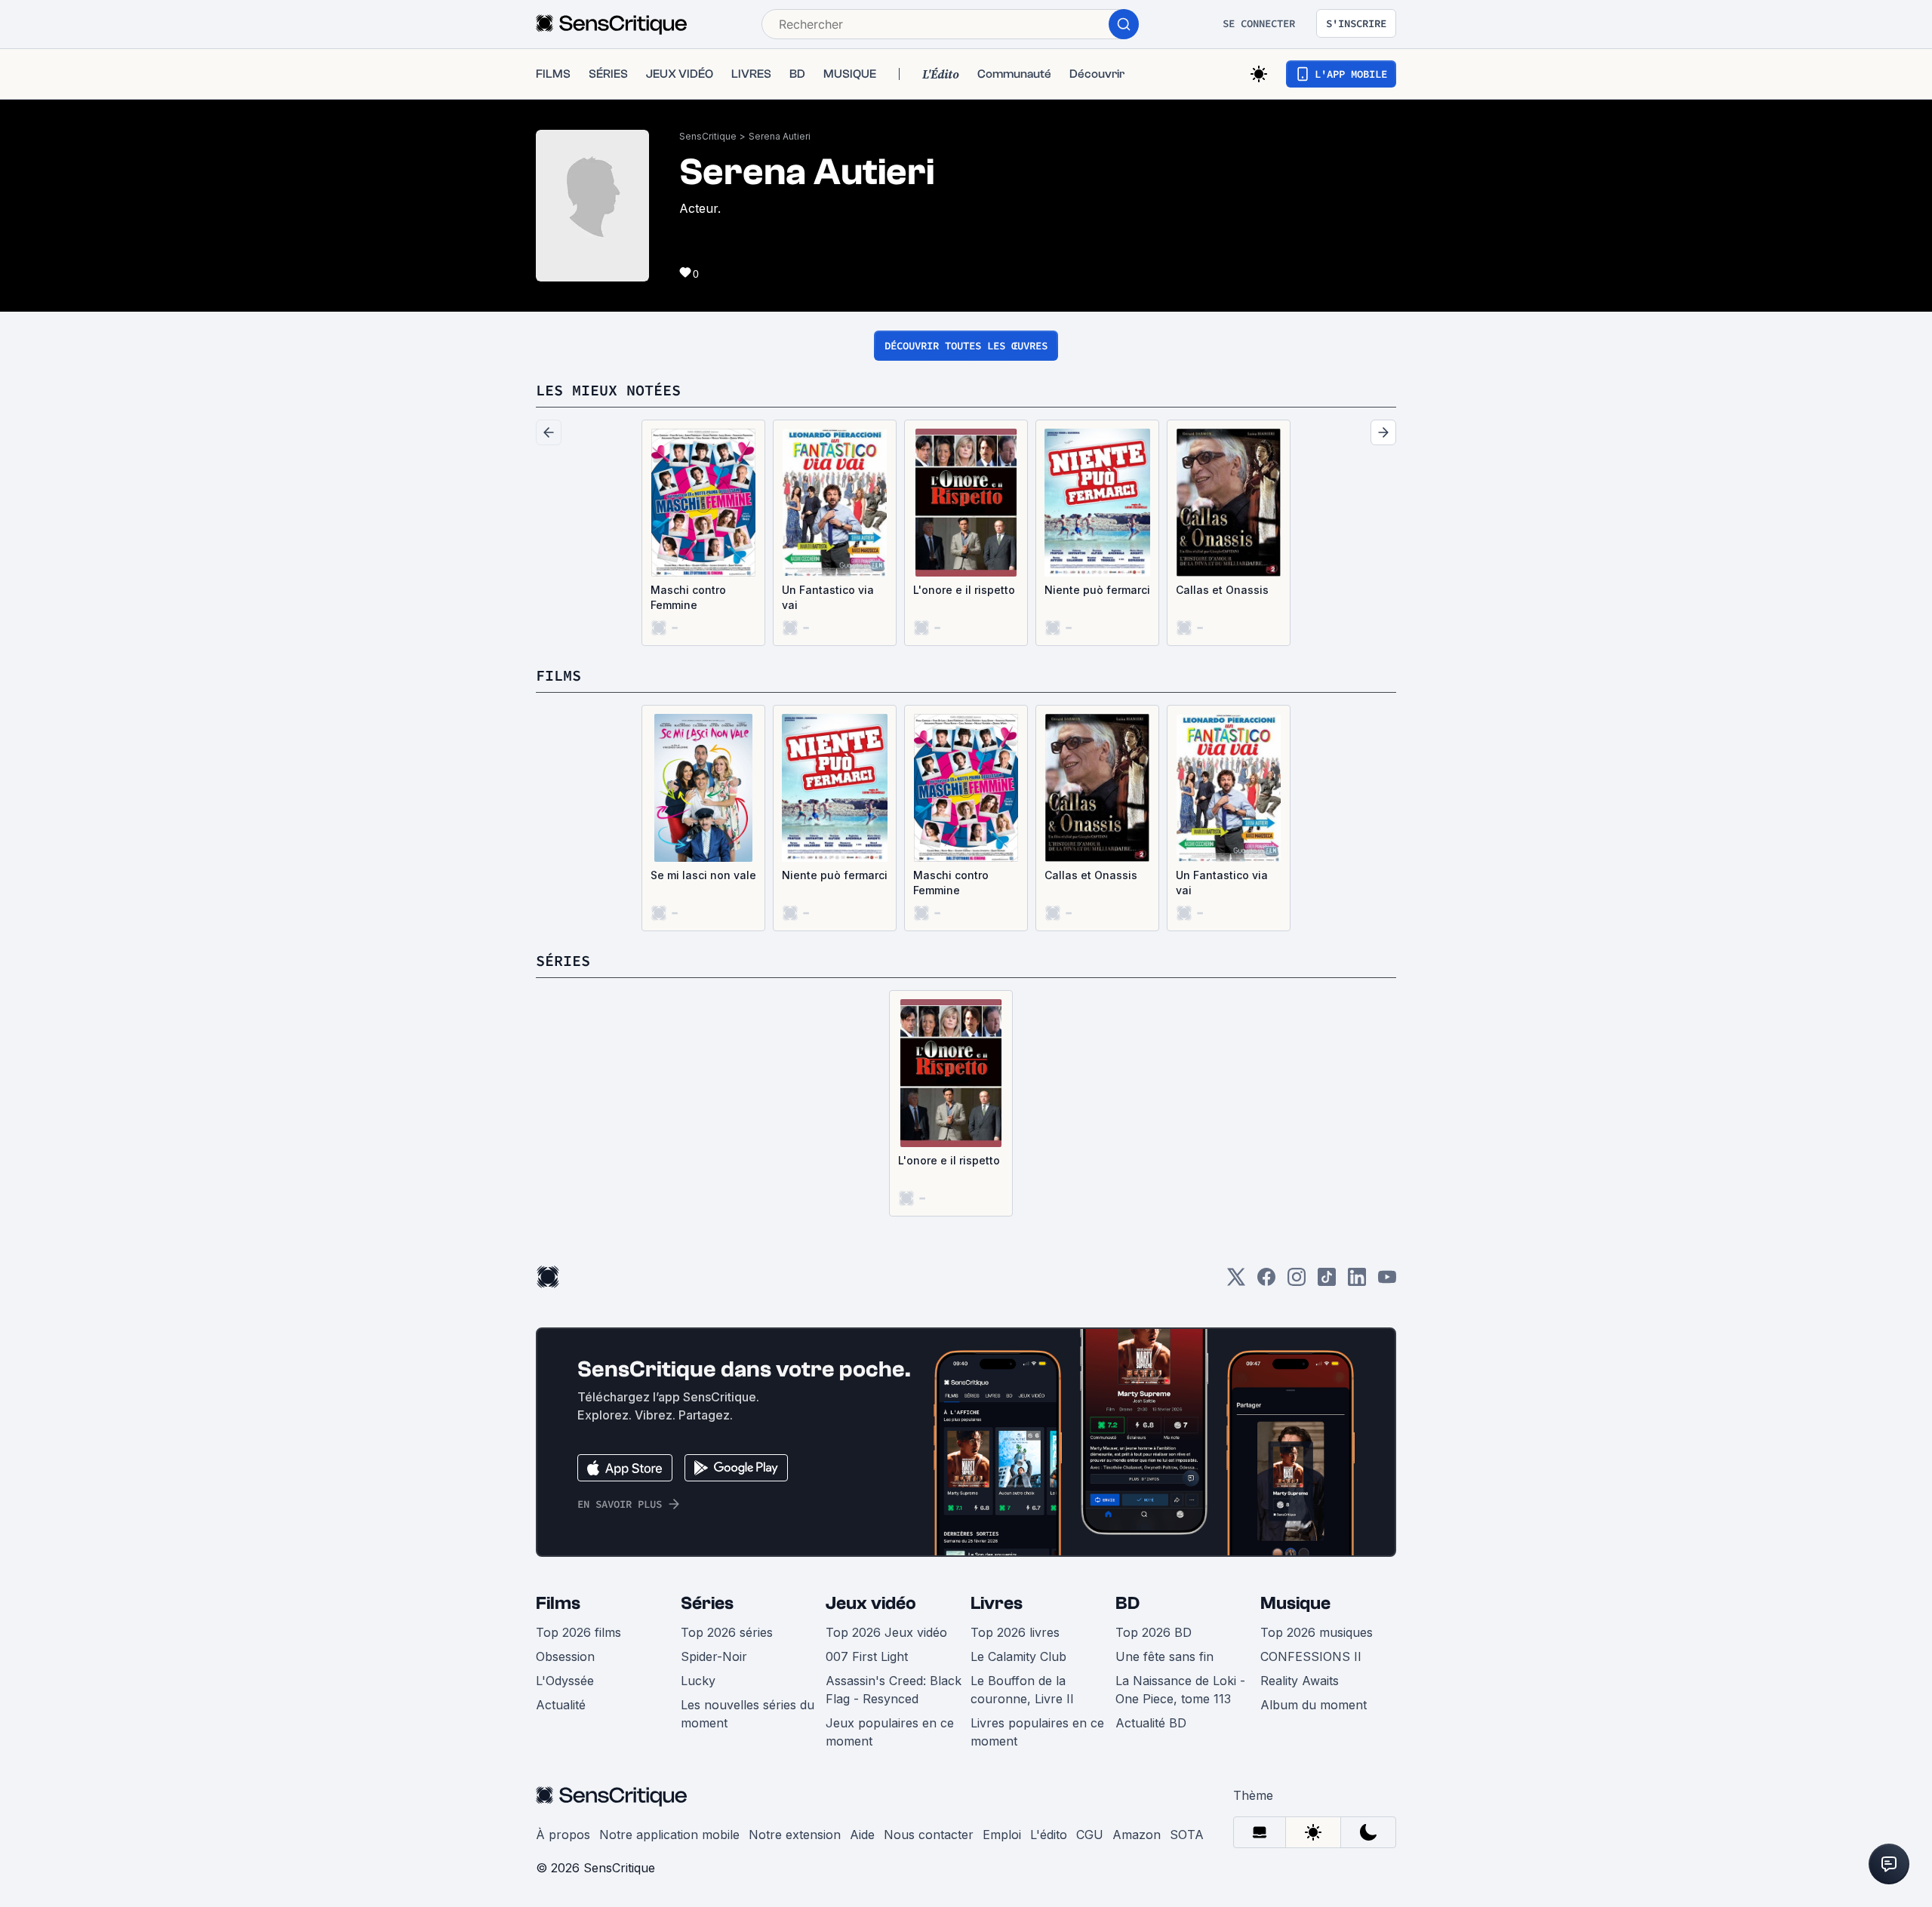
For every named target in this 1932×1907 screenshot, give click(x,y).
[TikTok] (1327, 1282)
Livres (997, 1603)
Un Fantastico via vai (828, 597)
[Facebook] (1266, 1282)
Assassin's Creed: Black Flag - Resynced (894, 1690)
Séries (707, 1603)
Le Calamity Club (1018, 1656)
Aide (862, 1835)
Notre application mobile (669, 1835)
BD (1128, 1603)
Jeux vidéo (871, 1603)
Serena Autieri (780, 136)
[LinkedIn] (1357, 1282)
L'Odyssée (565, 1681)
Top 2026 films (578, 1632)
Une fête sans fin (1164, 1656)
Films (558, 1603)
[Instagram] (1297, 1282)
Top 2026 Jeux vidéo (886, 1632)
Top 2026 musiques (1317, 1632)
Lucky (698, 1681)
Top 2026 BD (1154, 1632)
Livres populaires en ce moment (1037, 1732)
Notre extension (795, 1835)
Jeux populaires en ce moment (890, 1732)
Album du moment (1314, 1705)
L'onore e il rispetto (964, 590)
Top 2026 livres (1015, 1632)
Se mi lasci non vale (703, 875)
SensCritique (708, 136)
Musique (1295, 1603)
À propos (563, 1835)
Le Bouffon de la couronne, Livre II (1022, 1690)
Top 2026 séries (727, 1632)
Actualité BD (1151, 1723)
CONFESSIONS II (1311, 1656)
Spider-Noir (714, 1656)
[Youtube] (1387, 1282)
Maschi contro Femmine (688, 597)
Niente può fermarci (1097, 590)
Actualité (561, 1705)
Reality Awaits (1300, 1681)
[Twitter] (1236, 1282)
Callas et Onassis (1222, 590)
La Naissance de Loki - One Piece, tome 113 (1180, 1690)
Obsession (565, 1656)
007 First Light (867, 1656)
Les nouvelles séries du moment (748, 1714)
